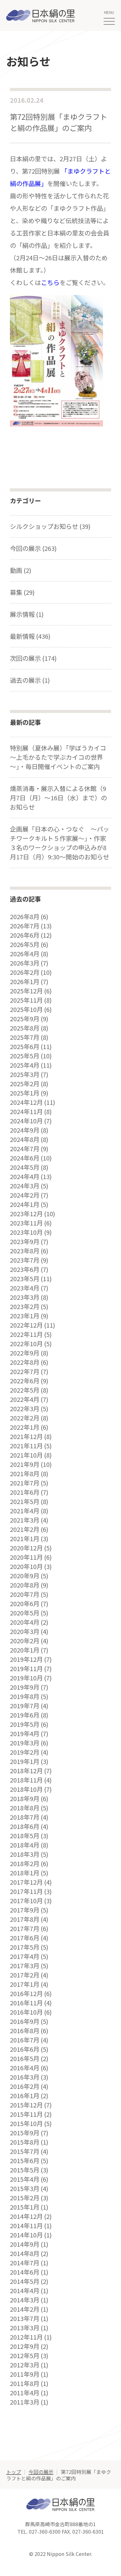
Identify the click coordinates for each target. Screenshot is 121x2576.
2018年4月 (25, 1845)
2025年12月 (26, 991)
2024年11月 (26, 1112)
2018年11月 (26, 1780)
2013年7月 (25, 2319)
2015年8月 (25, 2142)
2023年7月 (25, 1260)
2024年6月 (25, 1158)
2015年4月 (25, 2179)
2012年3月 (25, 2365)
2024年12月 (26, 1102)
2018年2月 (25, 1864)
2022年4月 (25, 1399)
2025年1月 (25, 1093)
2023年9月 (25, 1242)
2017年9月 (25, 1910)
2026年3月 (25, 963)
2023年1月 (25, 1316)
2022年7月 (25, 1372)
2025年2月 (25, 1084)
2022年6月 (25, 1381)
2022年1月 (25, 1427)
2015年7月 (25, 2151)
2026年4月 (25, 954)
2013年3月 (25, 2328)
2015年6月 (25, 2161)
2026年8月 (25, 917)
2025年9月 (25, 1019)
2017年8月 (25, 1919)
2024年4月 (25, 1177)
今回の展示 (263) (33, 548)
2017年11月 (26, 1891)
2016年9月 (25, 2021)
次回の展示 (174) (33, 658)
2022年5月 (25, 1390)
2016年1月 (25, 2096)
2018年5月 (25, 1836)
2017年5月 (25, 1947)
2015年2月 (25, 2198)
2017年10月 (26, 1901)
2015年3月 (25, 2189)
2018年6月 (25, 1826)
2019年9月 (25, 1687)
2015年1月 (25, 2207)
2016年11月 (26, 2003)
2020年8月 (25, 1585)
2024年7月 (25, 1149)
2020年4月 (25, 1622)
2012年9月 (25, 2346)
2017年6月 (25, 1938)
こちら (50, 282)
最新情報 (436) (30, 636)
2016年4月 (25, 2068)
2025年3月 (25, 1074)
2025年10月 (26, 1009)
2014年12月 (26, 2216)
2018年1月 (25, 1873)
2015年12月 (26, 2105)
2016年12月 (26, 1994)
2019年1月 (25, 1761)
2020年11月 (26, 1557)
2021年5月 (25, 1502)
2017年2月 (25, 1975)
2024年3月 (25, 1186)
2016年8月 (25, 2031)
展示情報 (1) (27, 614)
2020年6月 (25, 1604)
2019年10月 (26, 1678)
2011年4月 (25, 2393)
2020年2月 (25, 1641)
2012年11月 (26, 2337)
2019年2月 (25, 1752)
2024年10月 (26, 1121)
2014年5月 (25, 2281)
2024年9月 (25, 1130)
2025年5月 (25, 1056)
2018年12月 (26, 1771)
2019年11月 (26, 1669)
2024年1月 (25, 1204)
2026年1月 (25, 982)
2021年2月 (25, 1529)
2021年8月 (25, 1474)
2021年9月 (25, 1464)
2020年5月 (25, 1613)
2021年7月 (25, 1483)
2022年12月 (26, 1325)
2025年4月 (25, 1065)
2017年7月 (25, 1929)
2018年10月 (26, 1789)
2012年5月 (25, 2356)
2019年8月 (25, 1696)
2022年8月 (25, 1362)
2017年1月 (25, 1984)
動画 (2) (21, 570)
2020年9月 (25, 1576)
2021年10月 (26, 1455)
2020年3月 (25, 1632)
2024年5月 (25, 1167)
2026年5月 (25, 944)
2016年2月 (25, 2086)
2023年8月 (25, 1251)
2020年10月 (26, 1567)
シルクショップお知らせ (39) (50, 526)
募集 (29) (22, 592)
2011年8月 (25, 2384)
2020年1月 (25, 1650)
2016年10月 (26, 2012)
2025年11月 (26, 1000)
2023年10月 (26, 1232)
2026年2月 (25, 972)
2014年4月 (25, 2291)
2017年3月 (25, 1966)
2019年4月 (25, 1734)
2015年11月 (26, 2114)
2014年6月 (25, 2272)
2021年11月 (26, 1446)
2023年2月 (25, 1307)
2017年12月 (26, 1882)
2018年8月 (25, 1808)
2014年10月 (26, 2235)
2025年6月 (25, 1047)
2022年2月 (25, 1418)
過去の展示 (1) (30, 680)
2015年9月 (25, 2133)
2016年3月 (25, 2077)
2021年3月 (25, 1520)
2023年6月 (25, 1269)
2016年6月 (25, 2049)
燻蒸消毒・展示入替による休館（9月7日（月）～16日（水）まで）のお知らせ (58, 798)
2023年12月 (26, 1214)
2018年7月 (25, 1817)
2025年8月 (25, 1028)
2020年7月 (25, 1594)
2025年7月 (25, 1037)
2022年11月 (26, 1334)
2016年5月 (25, 2059)
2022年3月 (25, 1409)
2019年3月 (25, 1743)
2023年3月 (25, 1297)
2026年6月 (25, 935)
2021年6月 (25, 1492)
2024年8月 (25, 1139)
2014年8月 (25, 2254)
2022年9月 (25, 1353)
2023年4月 (25, 1288)
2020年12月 (26, 1548)
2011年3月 (25, 2402)
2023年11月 (26, 1223)
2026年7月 (25, 926)
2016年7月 (25, 2040)
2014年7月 (25, 2263)
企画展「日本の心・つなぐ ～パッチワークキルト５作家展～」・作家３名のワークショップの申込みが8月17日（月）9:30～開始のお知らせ (60, 843)
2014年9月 (25, 2244)
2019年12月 (26, 1659)
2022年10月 (26, 1344)
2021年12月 (26, 1437)
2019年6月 (25, 1715)
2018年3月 (25, 1854)
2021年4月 (25, 1511)
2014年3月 (25, 2300)
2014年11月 (26, 2226)
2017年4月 (25, 1956)
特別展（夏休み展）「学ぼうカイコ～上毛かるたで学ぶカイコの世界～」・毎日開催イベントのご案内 (58, 757)
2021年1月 (25, 1539)
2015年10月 (26, 2124)
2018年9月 (25, 1799)
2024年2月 (25, 1195)
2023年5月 (25, 1279)
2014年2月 (25, 2309)
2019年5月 (25, 1724)
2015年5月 (25, 2170)
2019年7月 (25, 1706)
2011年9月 (25, 2374)
